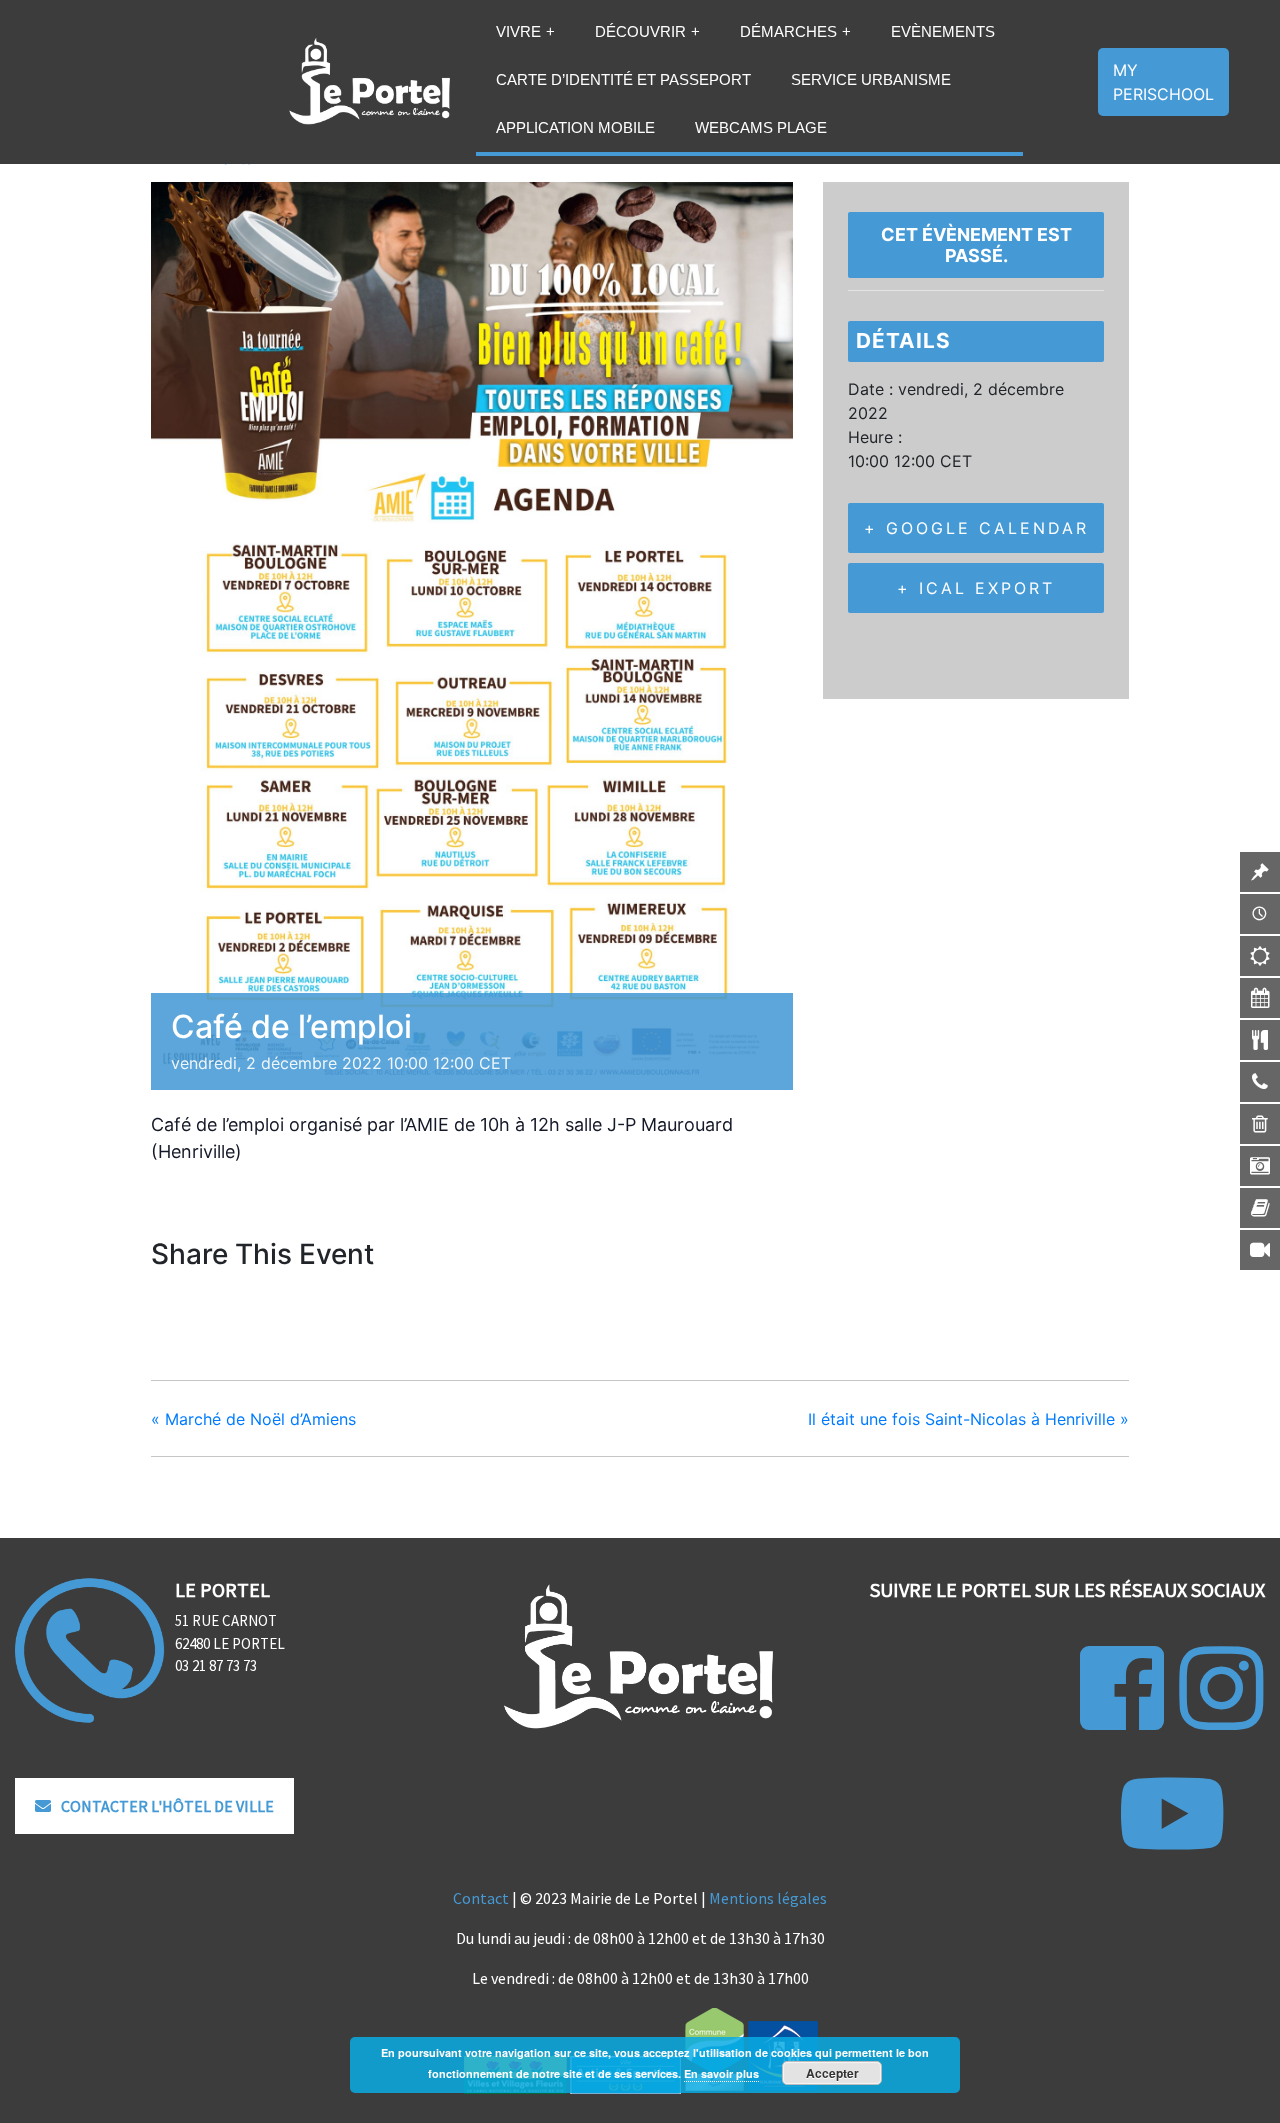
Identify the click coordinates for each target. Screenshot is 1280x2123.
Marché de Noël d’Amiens (253, 1419)
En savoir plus (721, 2073)
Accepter (832, 2073)
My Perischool (1163, 82)
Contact (481, 1898)
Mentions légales (768, 1898)
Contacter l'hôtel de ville (167, 1806)
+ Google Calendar (976, 528)
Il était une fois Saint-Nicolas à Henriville (968, 1419)
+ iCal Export (976, 588)
